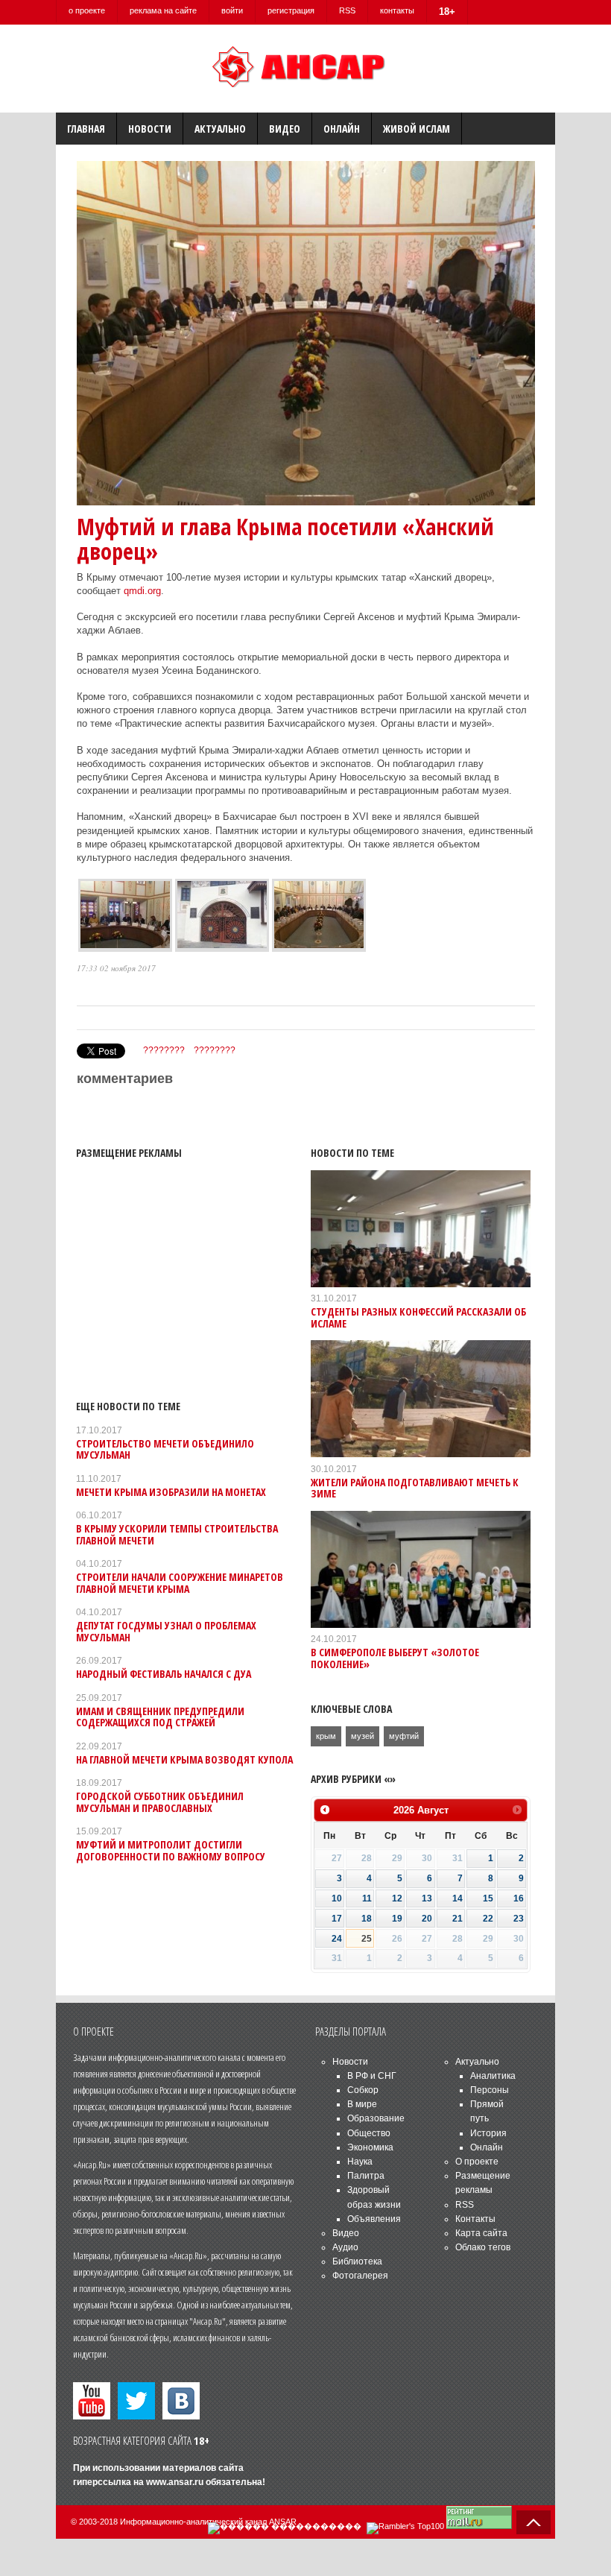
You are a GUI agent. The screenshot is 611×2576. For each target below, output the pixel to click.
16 (519, 1898)
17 (337, 1919)
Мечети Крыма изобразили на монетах (171, 1492)
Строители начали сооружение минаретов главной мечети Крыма (180, 1582)
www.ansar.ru (175, 2482)
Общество (369, 2133)
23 (519, 1919)
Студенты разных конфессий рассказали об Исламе (418, 1317)
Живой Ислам (417, 129)
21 (458, 1919)
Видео (285, 129)
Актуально (220, 129)
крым (326, 1736)
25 (367, 1939)
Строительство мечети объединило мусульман (165, 1449)
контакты (397, 10)
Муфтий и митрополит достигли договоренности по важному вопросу (171, 1850)
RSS (347, 10)
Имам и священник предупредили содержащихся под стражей (160, 1717)
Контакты (475, 2219)
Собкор (363, 2090)
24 (337, 1939)
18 (367, 1919)
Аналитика (493, 2076)
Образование (376, 2118)
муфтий (404, 1736)
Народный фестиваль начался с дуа (164, 1674)
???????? (164, 1050)
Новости (150, 129)
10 (337, 1898)
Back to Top (534, 2522)
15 (488, 1898)
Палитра (366, 2176)
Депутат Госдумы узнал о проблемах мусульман (166, 1631)
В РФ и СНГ (372, 2076)
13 (427, 1898)
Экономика (370, 2147)
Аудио (345, 2247)
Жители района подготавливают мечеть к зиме (415, 1488)
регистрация (291, 10)
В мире (362, 2104)
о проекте (87, 10)
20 (427, 1919)
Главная (86, 129)
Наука (360, 2162)
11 (367, 1898)
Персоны (490, 2090)
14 (458, 1898)
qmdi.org (141, 591)
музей (363, 1736)
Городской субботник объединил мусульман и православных (160, 1802)
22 (488, 1919)
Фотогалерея (360, 2276)
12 (397, 1898)
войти (232, 10)
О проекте (477, 2162)
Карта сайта (481, 2233)
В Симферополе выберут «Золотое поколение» (395, 1658)
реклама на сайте (163, 10)
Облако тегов (483, 2247)
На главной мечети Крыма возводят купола (184, 1759)
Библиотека (357, 2261)
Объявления (374, 2219)
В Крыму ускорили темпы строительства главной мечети (177, 1534)
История (488, 2133)
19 (397, 1919)
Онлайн (342, 129)
